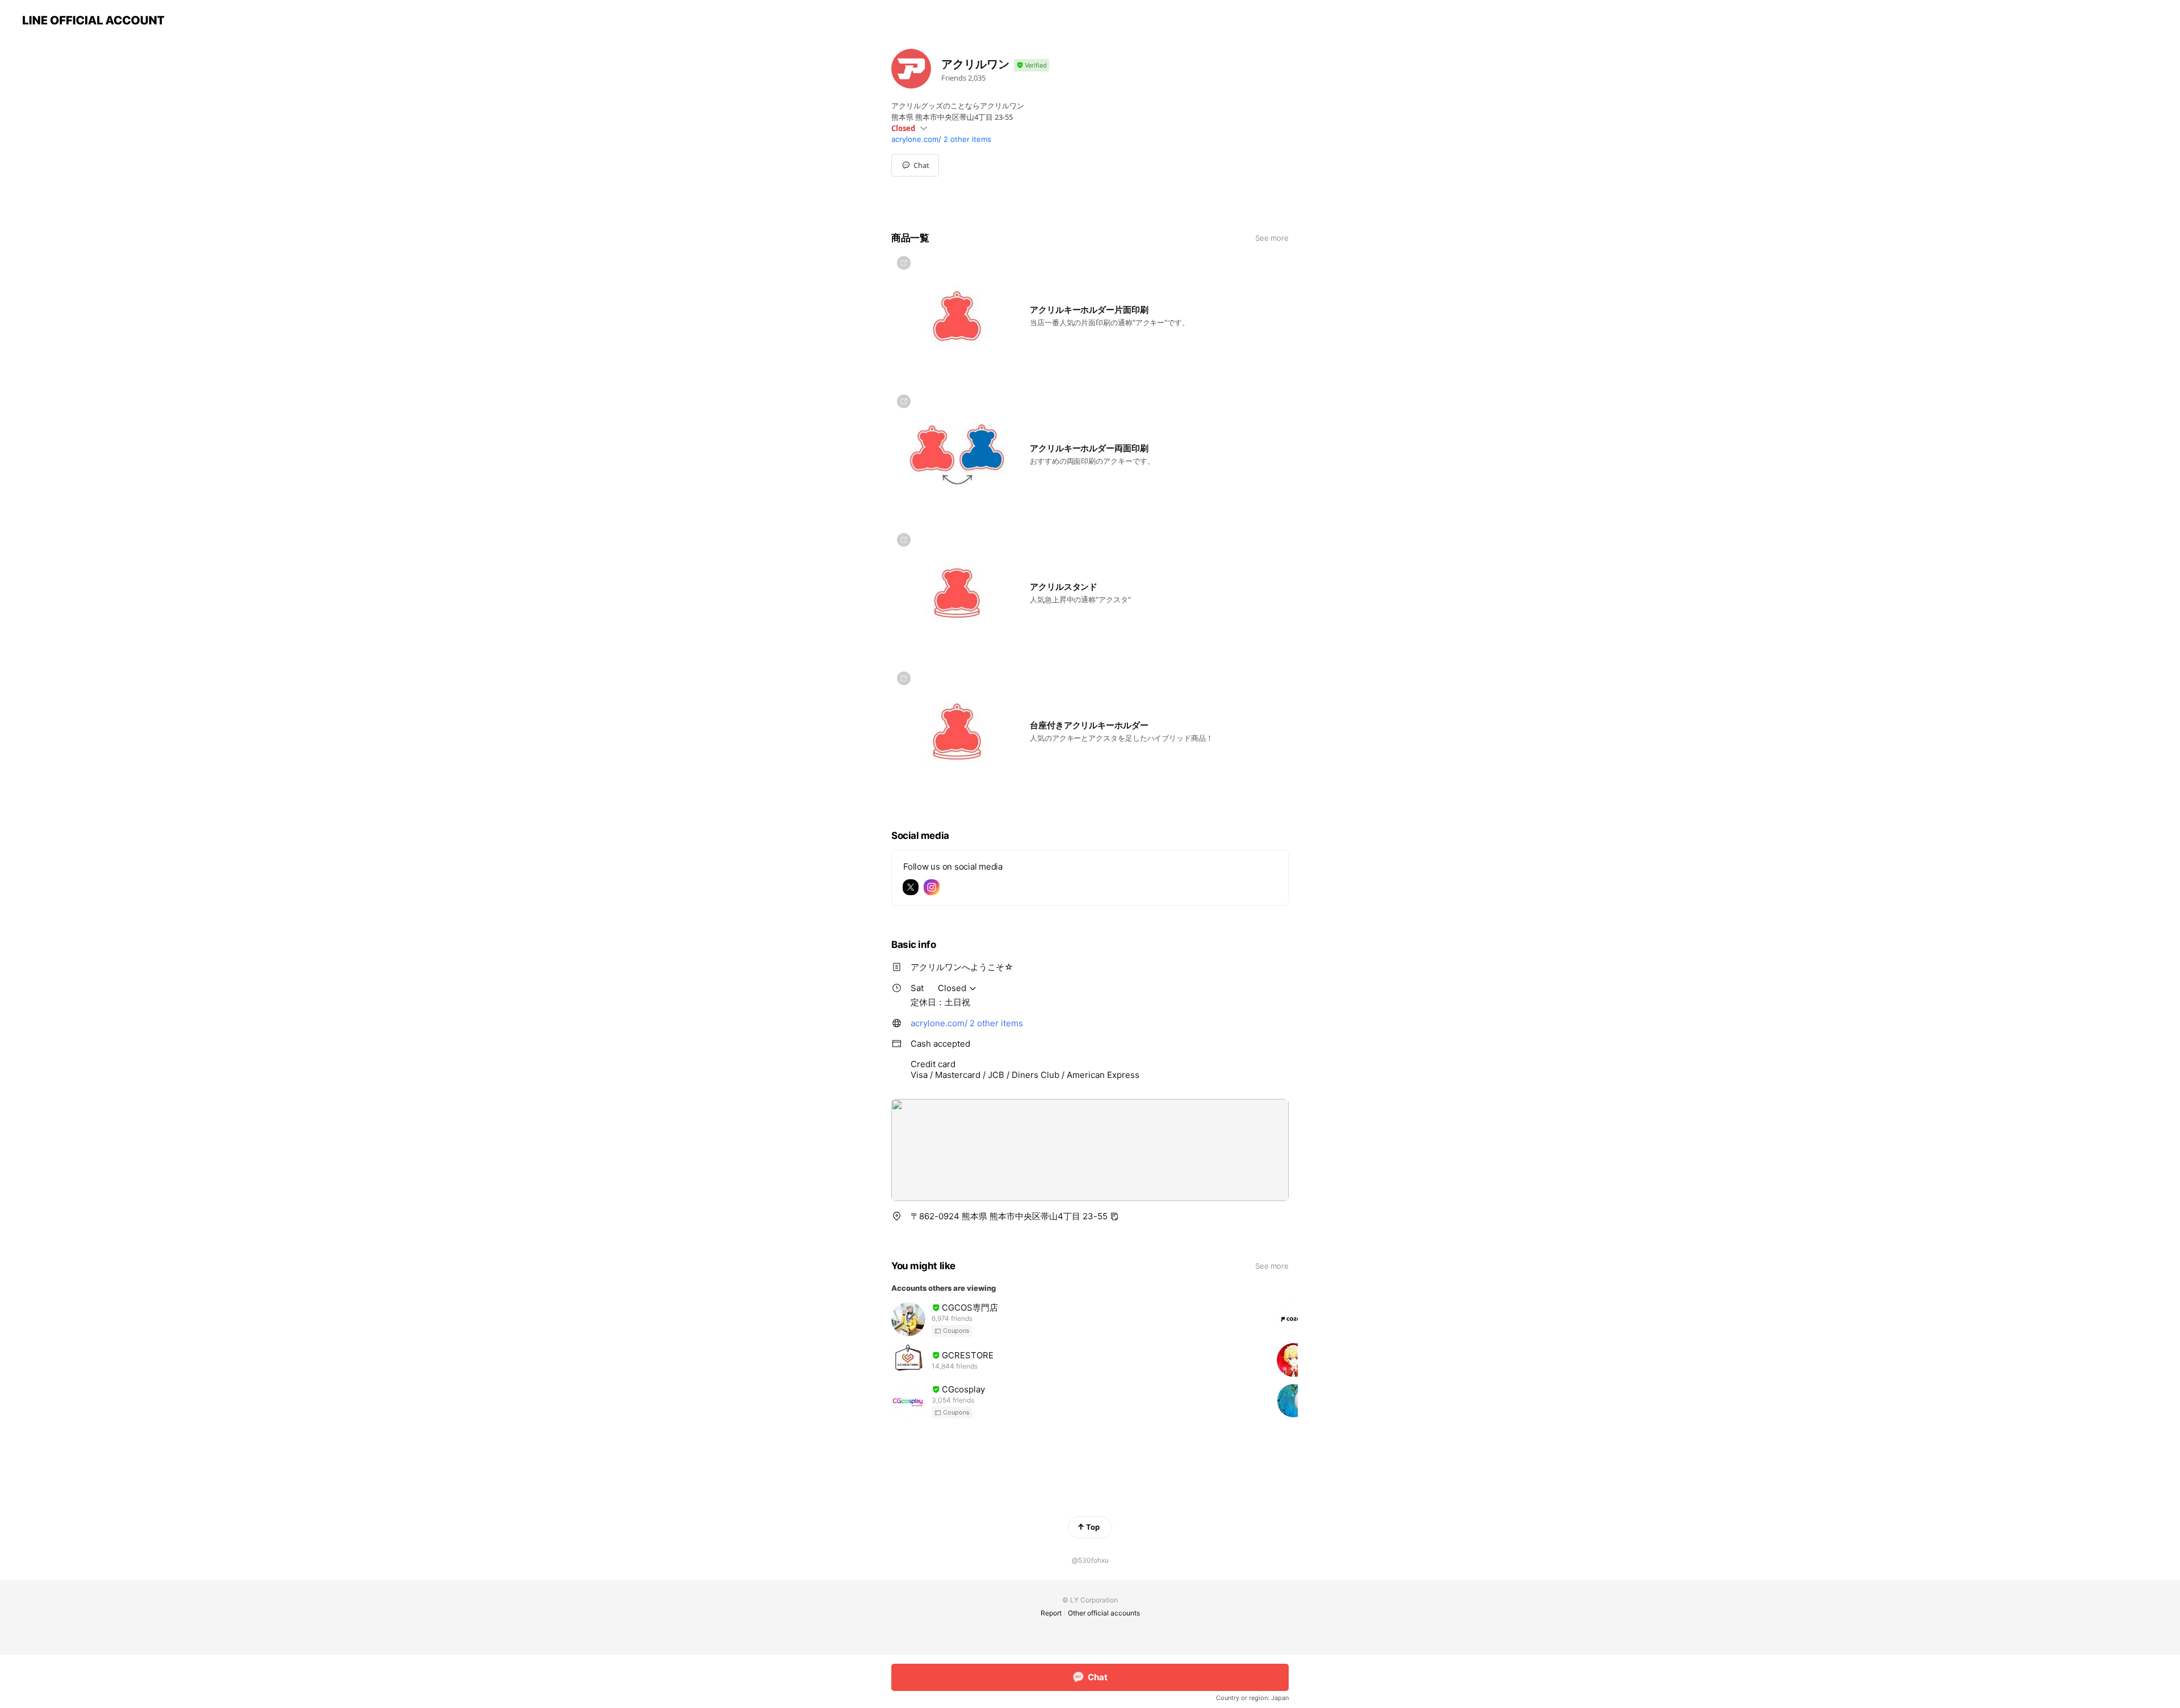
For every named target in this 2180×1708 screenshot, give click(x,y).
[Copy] (1114, 1216)
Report (1051, 1613)
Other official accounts (1104, 1613)
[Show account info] (1032, 66)
